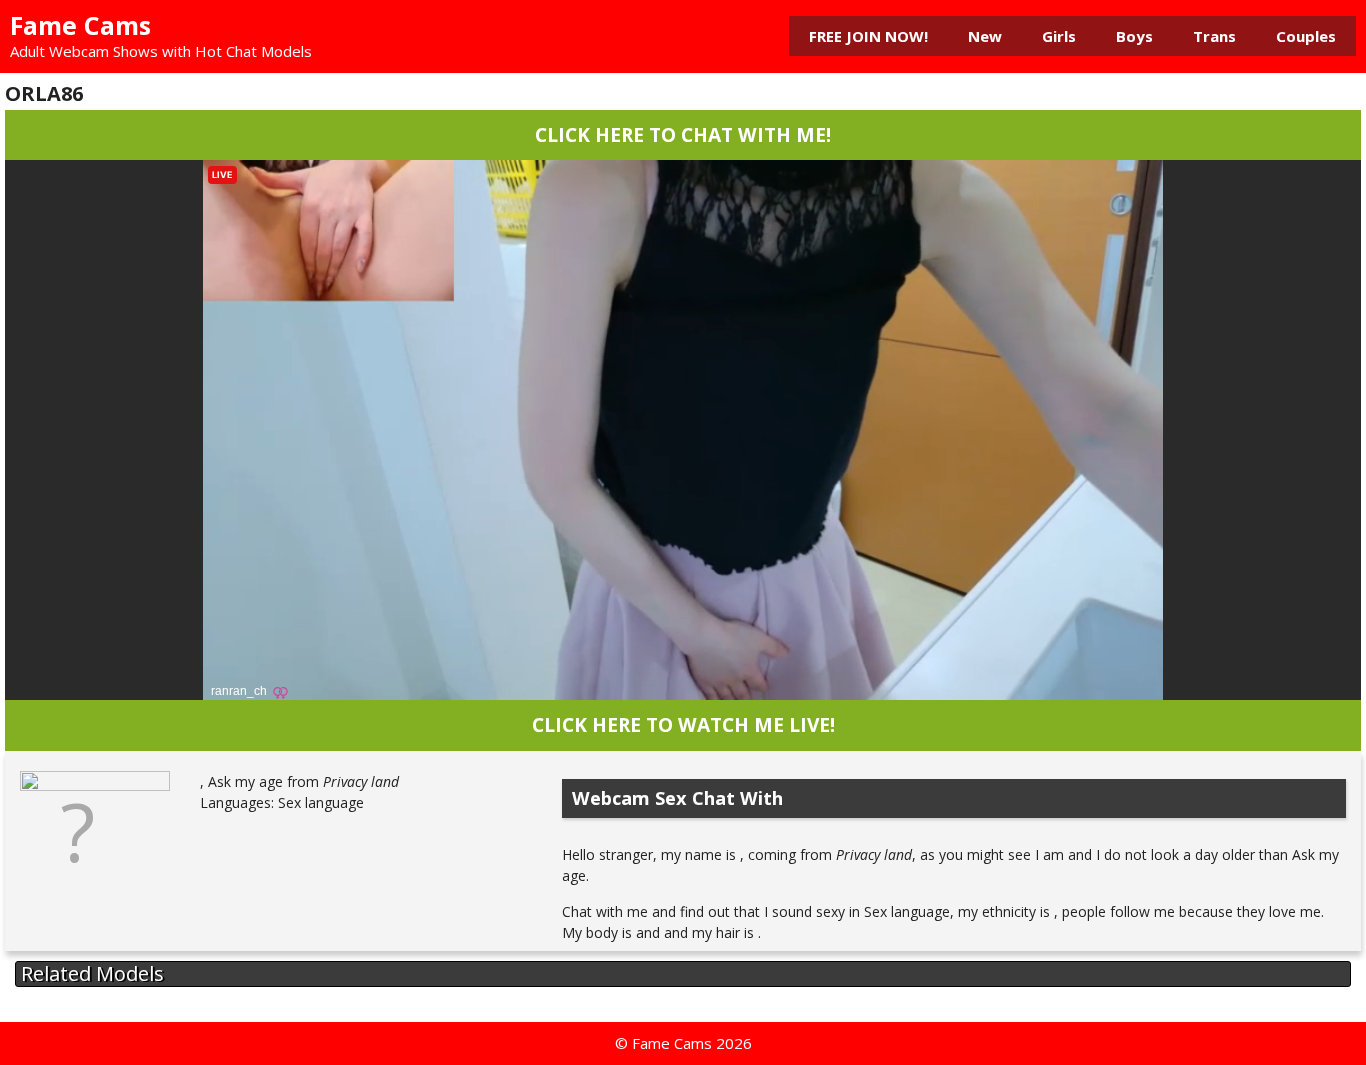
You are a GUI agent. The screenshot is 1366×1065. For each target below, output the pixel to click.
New (985, 36)
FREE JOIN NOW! (868, 36)
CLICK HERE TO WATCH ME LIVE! (683, 724)
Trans (1214, 36)
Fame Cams (80, 25)
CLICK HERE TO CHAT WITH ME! (683, 134)
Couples (1306, 36)
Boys (1134, 36)
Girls (1059, 36)
